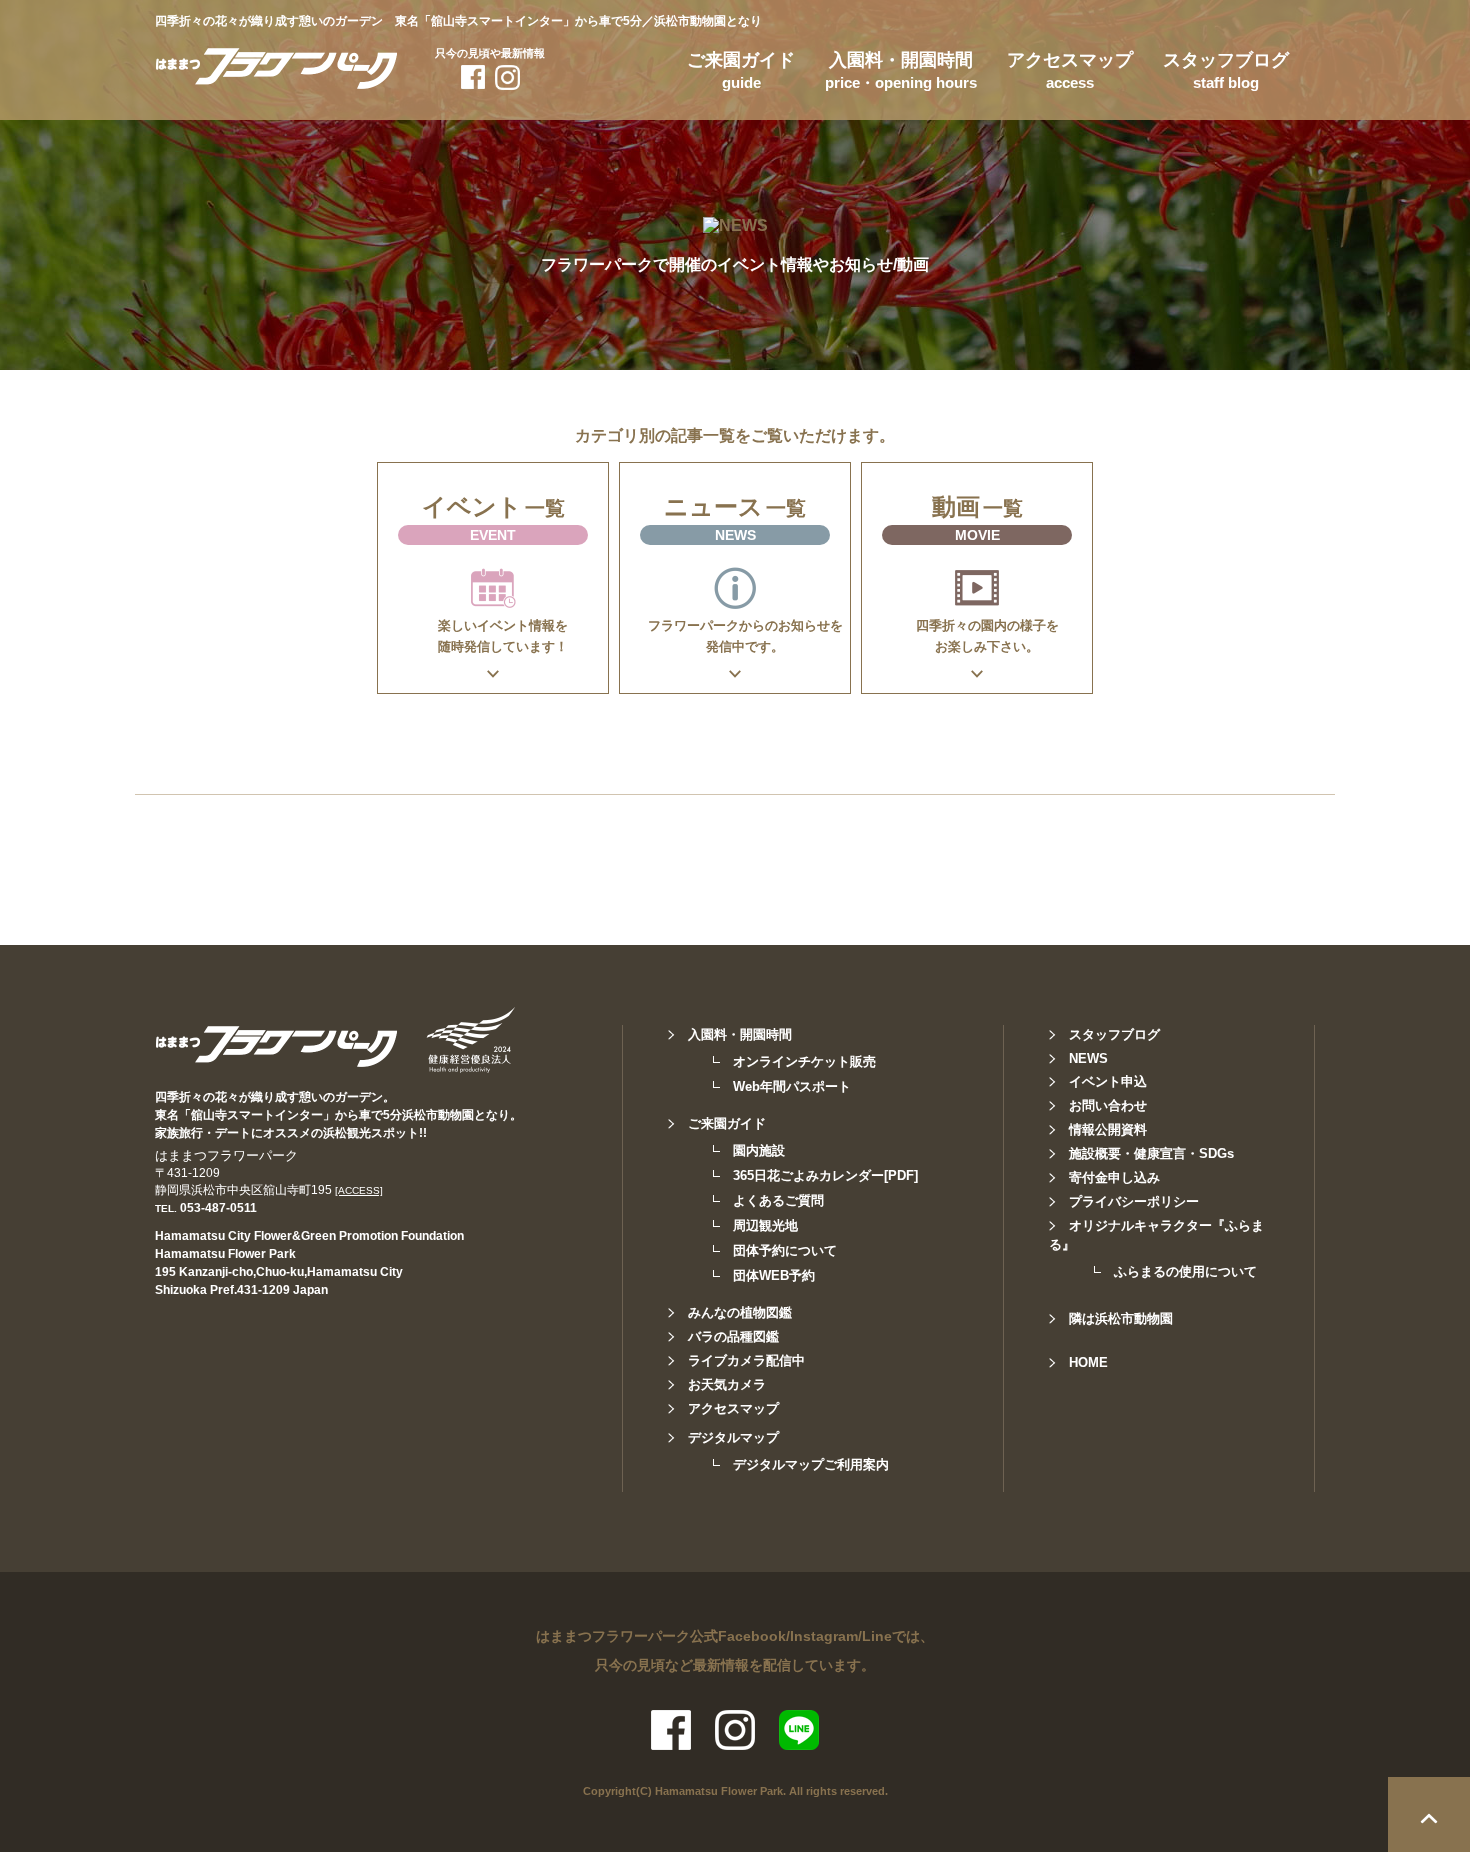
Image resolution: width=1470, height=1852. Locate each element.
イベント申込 (1108, 1081)
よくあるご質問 (778, 1200)
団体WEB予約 (774, 1275)
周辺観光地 (765, 1225)
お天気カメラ (727, 1384)
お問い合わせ (1108, 1105)
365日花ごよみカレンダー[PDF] (825, 1175)
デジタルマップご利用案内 (811, 1464)
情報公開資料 (1108, 1129)
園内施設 (759, 1150)
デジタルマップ (733, 1437)
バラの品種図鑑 (733, 1336)
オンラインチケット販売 (804, 1061)
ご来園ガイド (741, 70)
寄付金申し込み (1114, 1177)
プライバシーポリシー (1134, 1201)
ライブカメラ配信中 (746, 1360)
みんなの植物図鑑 (740, 1312)
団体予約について (785, 1250)
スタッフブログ (1226, 70)
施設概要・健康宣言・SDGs (1151, 1153)
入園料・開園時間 (901, 70)
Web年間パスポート (792, 1086)
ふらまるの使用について (1185, 1271)
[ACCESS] (359, 1190)
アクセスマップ (1070, 70)
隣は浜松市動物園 (1121, 1318)
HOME (1088, 1362)
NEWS (1088, 1058)
